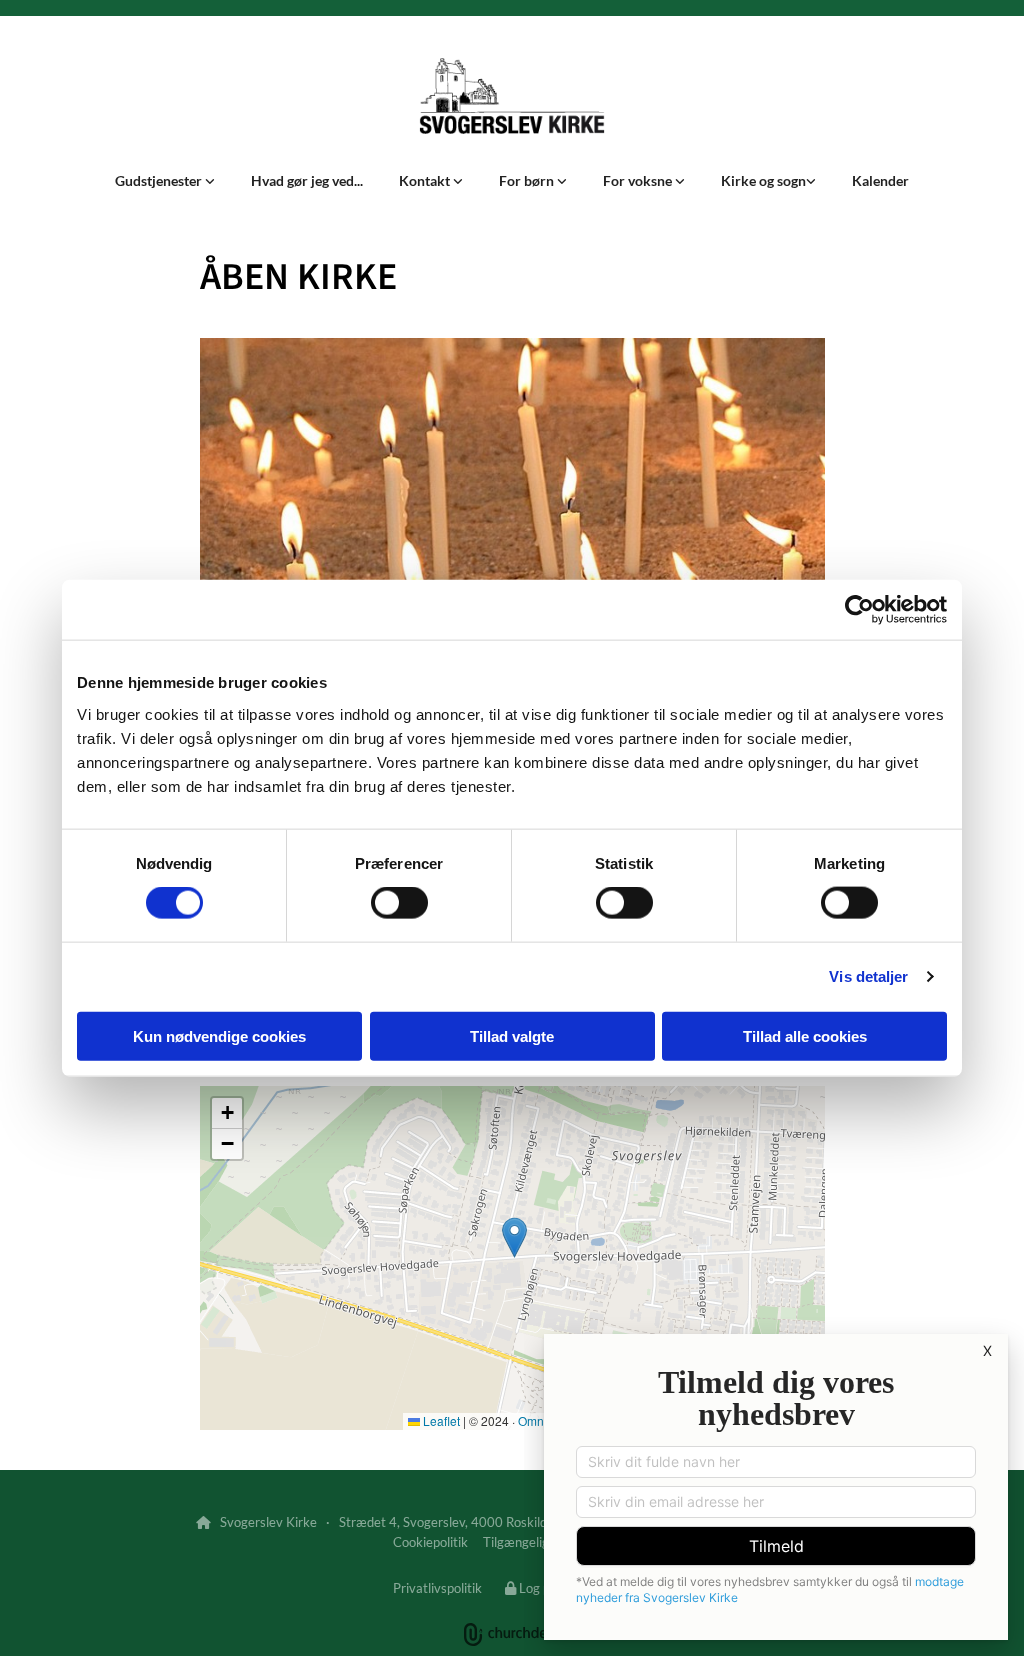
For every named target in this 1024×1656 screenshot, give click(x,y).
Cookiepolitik (430, 1542)
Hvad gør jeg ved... (307, 180)
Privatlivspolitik (437, 1588)
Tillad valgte (512, 1035)
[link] (165, 181)
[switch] (399, 903)
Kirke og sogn (763, 180)
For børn (528, 180)
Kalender (880, 180)
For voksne (639, 180)
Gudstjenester (160, 180)
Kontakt (426, 180)
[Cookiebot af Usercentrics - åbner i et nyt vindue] (859, 610)
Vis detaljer (868, 976)
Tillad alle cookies (805, 1035)
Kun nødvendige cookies (219, 1035)
